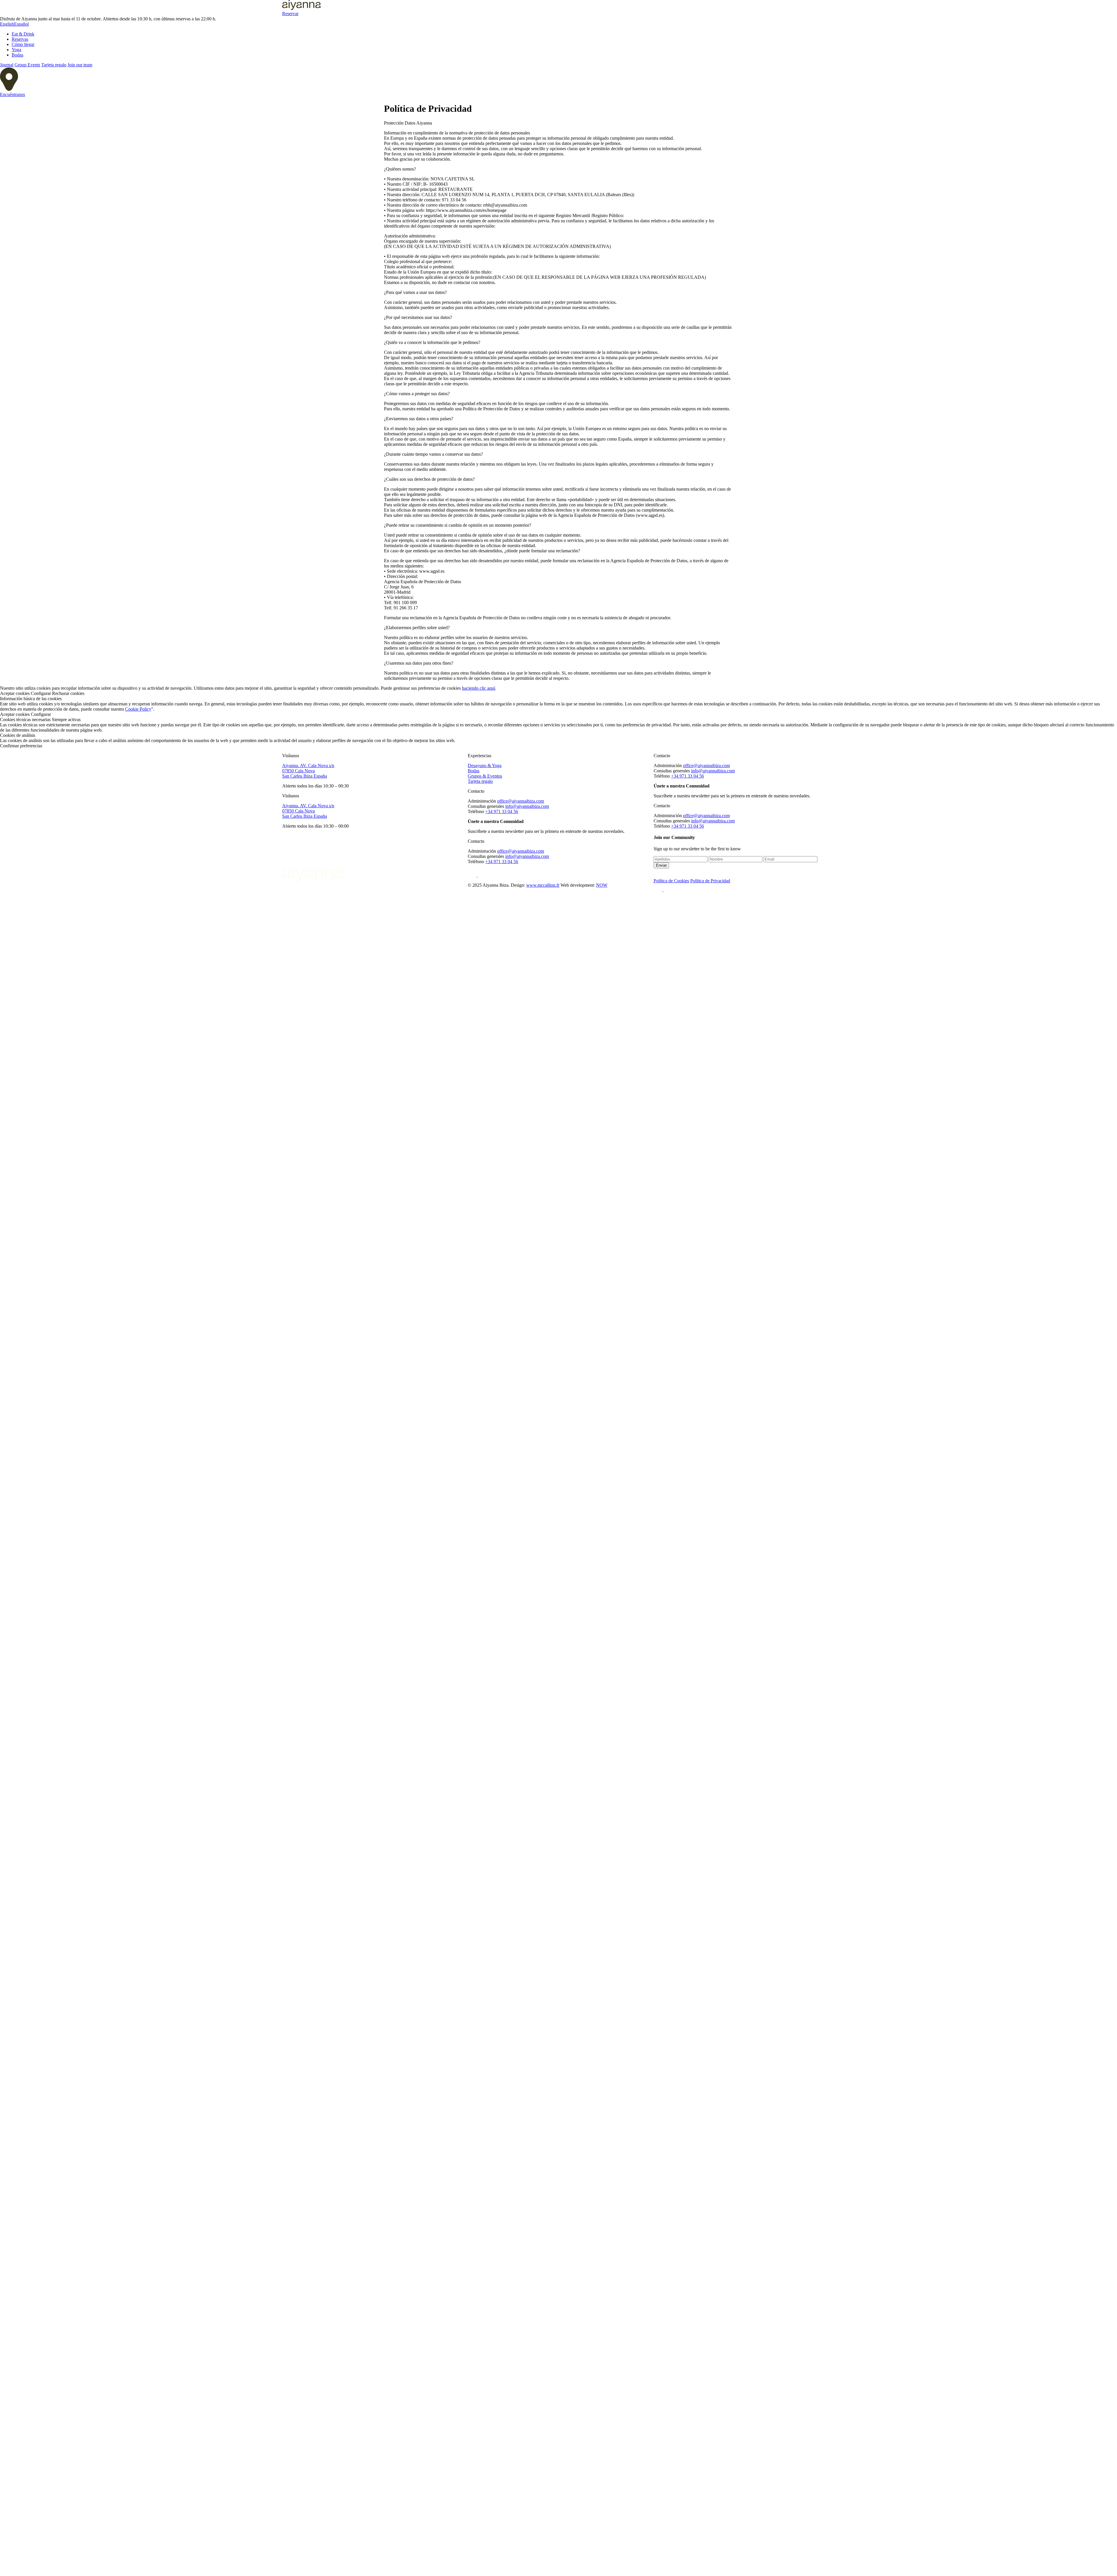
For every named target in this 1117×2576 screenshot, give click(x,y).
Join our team (80, 65)
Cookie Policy (138, 709)
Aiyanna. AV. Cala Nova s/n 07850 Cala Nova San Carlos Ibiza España (308, 771)
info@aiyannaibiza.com (527, 806)
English (7, 24)
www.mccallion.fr (543, 885)
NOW (602, 885)
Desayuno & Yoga (485, 765)
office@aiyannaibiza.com (521, 801)
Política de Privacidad (710, 881)
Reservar (290, 14)
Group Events (27, 65)
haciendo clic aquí (479, 688)
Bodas (17, 55)
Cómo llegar (23, 44)
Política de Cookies (671, 881)
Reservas (20, 39)
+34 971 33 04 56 (502, 811)
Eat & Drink (23, 34)
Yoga (16, 50)
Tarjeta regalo (54, 65)
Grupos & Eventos (485, 776)
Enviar (661, 865)
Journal (7, 65)
